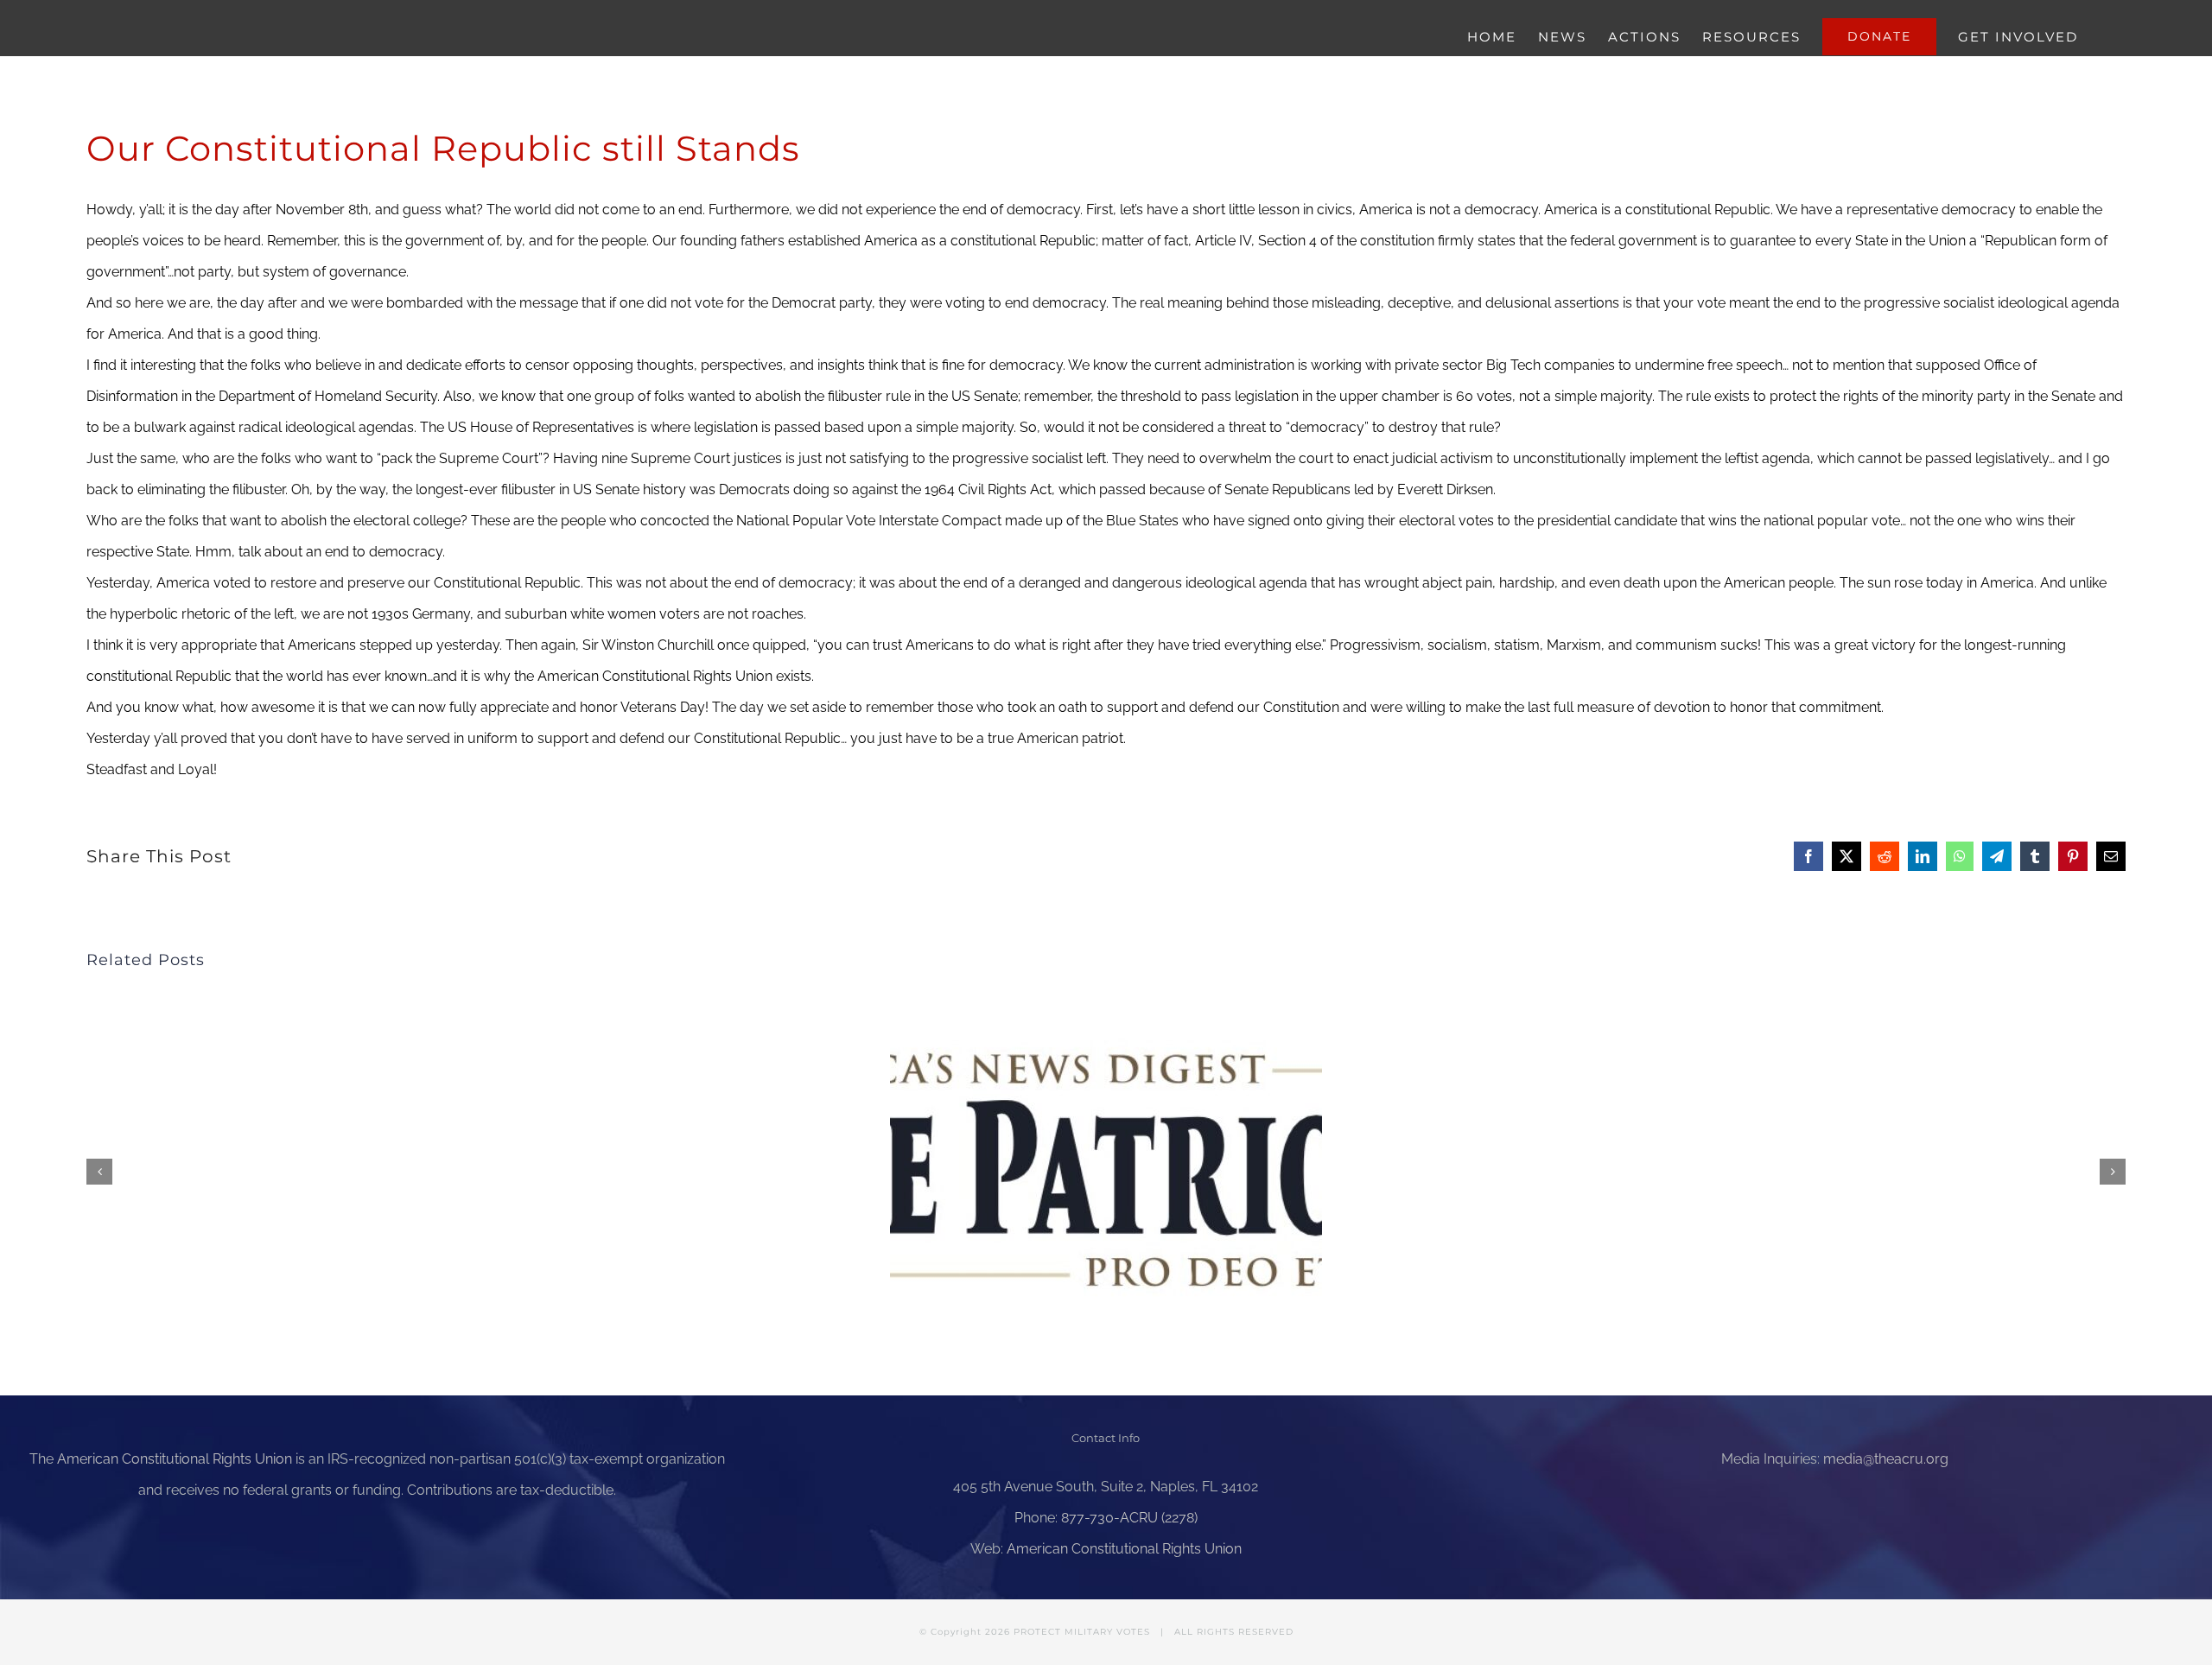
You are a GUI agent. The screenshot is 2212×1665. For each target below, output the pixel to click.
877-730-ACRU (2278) (1129, 1518)
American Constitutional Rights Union (175, 1459)
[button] (99, 1172)
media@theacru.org (1886, 1459)
